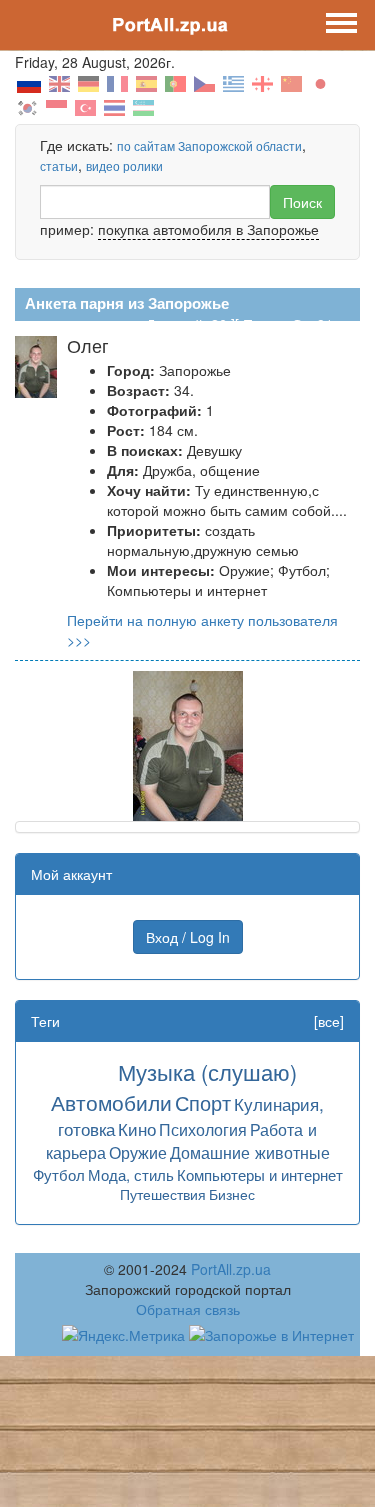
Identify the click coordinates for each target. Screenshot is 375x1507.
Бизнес (232, 1194)
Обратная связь (188, 1309)
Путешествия (163, 1194)
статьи (59, 165)
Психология (203, 1129)
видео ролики (124, 165)
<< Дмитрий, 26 (176, 324)
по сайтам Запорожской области (209, 145)
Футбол (59, 1174)
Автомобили (111, 1102)
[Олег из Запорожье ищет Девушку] (188, 744)
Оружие (138, 1152)
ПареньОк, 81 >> (298, 324)
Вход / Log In (188, 937)
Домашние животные (250, 1152)
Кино (137, 1128)
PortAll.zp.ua (231, 1269)
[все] (329, 1021)
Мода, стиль (131, 1174)
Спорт (203, 1102)
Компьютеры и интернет (260, 1174)
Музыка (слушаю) (207, 1071)
